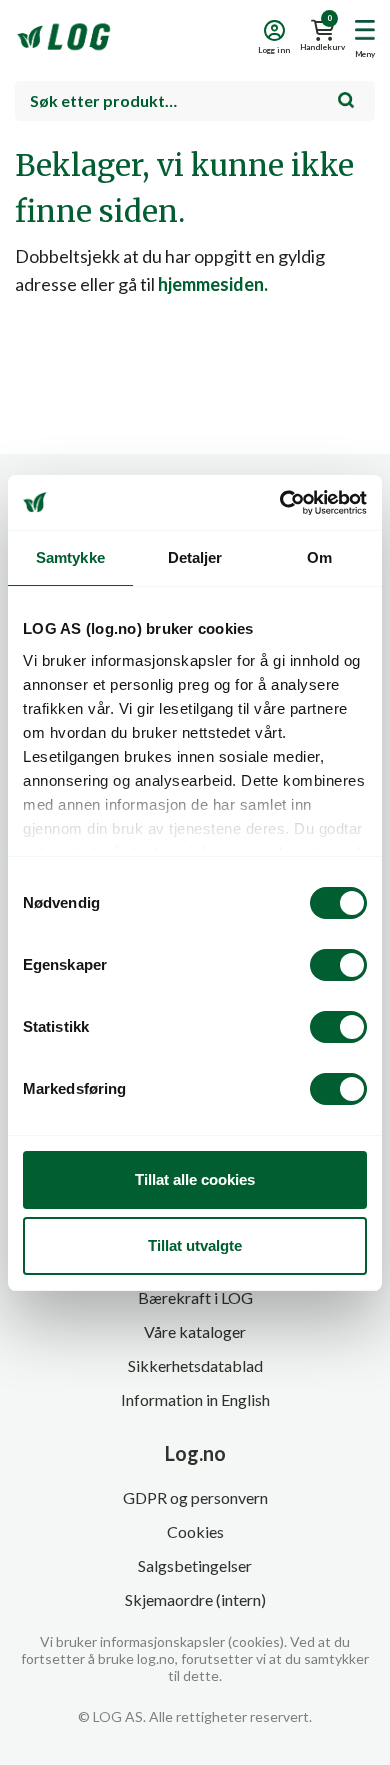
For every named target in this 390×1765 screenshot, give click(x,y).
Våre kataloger (195, 1331)
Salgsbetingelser (195, 1565)
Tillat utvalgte (195, 1245)
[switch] (338, 965)
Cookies (195, 1531)
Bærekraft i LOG (195, 1297)
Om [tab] (319, 557)
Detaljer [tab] (195, 557)
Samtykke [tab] (70, 557)
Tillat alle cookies (195, 1179)
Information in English (195, 1399)
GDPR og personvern (195, 1497)
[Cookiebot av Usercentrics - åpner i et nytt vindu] (280, 503)
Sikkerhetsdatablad (195, 1365)
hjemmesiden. (213, 284)
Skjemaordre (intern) (195, 1599)
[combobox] (195, 101)
